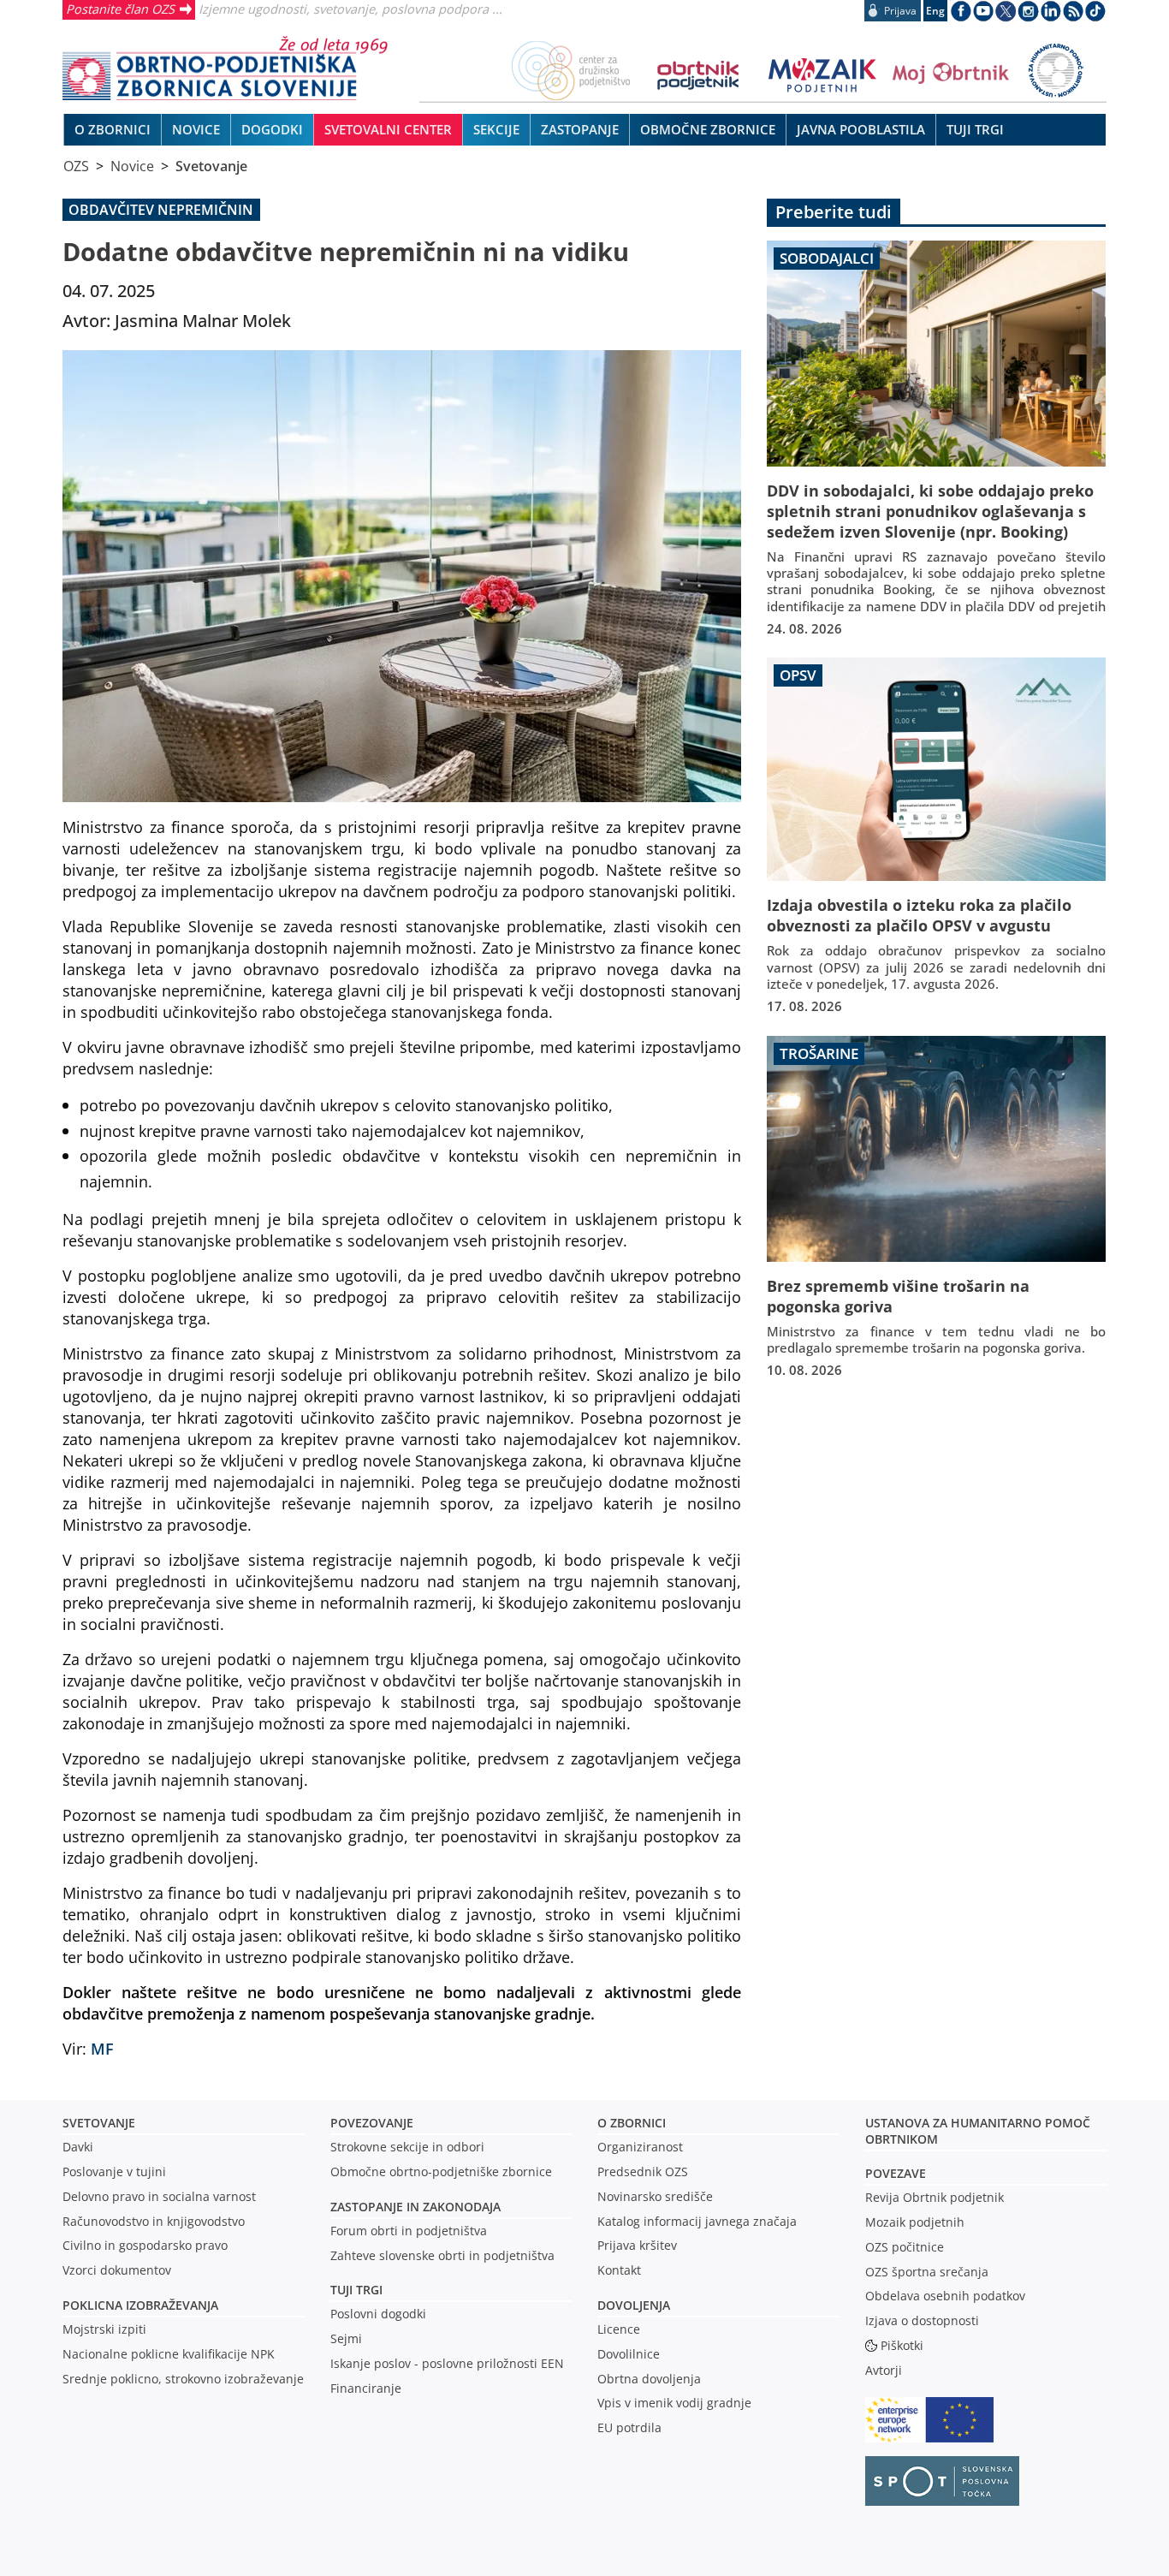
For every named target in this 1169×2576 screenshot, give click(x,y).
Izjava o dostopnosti (922, 2320)
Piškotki (902, 2345)
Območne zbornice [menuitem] (708, 129)
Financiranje (366, 2388)
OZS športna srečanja (927, 2272)
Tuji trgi (356, 2290)
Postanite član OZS (120, 9)
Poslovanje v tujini (114, 2171)
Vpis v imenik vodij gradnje (674, 2403)
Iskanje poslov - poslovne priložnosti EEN (447, 2363)
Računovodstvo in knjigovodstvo (154, 2221)
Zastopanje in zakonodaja (415, 2207)
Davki (78, 2147)
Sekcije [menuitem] (496, 129)
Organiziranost (640, 2147)
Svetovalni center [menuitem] (388, 129)
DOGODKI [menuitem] (272, 129)
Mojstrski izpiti (104, 2329)
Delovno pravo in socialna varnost (159, 2196)
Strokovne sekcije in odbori (407, 2147)
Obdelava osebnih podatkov (945, 2296)
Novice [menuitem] (196, 129)
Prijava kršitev (637, 2245)
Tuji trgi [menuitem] (975, 129)
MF (102, 2048)
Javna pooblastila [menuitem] (861, 129)
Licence (619, 2329)
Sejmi (346, 2338)
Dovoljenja (634, 2305)
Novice (132, 166)
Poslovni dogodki (378, 2314)
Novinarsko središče (655, 2196)
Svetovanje (211, 166)
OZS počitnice (905, 2247)
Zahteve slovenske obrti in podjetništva (442, 2255)
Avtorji (884, 2370)
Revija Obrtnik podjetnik (935, 2197)
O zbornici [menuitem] (113, 129)
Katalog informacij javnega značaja (697, 2221)
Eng (935, 11)
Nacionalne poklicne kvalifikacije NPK (169, 2354)
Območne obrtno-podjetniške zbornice (441, 2171)
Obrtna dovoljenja (649, 2379)
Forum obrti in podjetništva (409, 2231)
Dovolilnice (629, 2354)
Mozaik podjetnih (915, 2222)
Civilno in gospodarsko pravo (145, 2245)
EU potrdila (629, 2427)
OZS (76, 166)
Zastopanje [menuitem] (580, 129)
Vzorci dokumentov (117, 2270)
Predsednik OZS (643, 2171)
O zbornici (632, 2123)
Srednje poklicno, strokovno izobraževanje (183, 2379)
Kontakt (619, 2270)
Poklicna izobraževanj (136, 2305)
